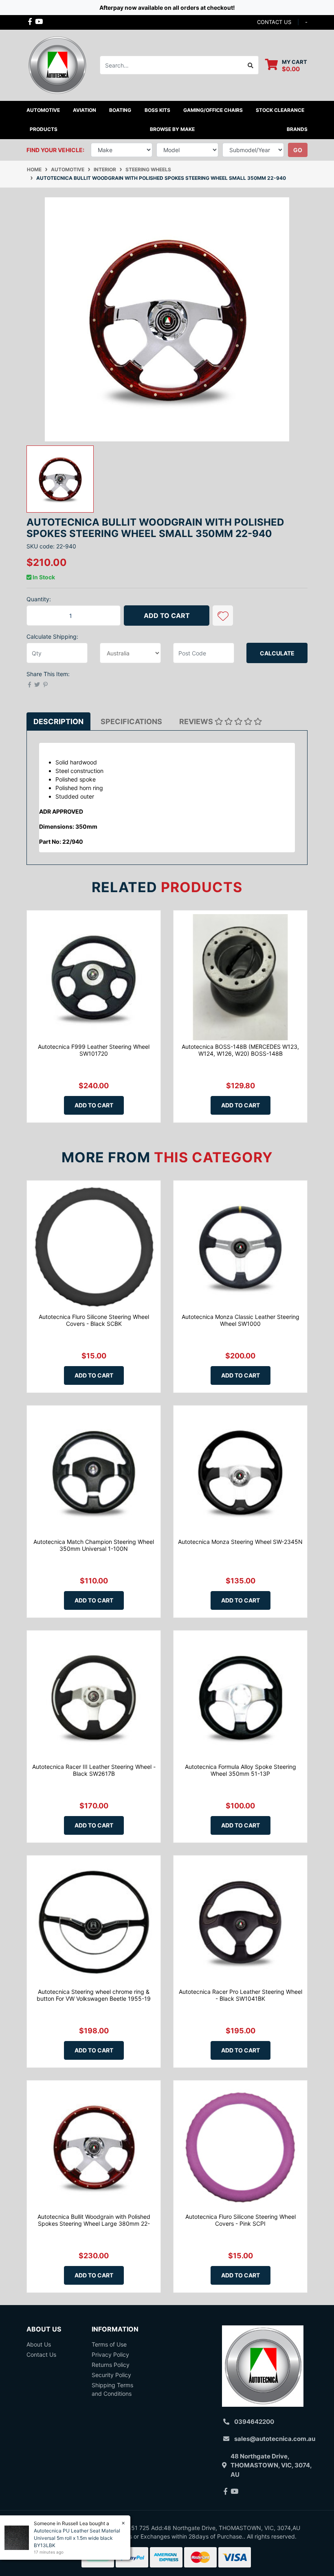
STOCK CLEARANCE (280, 110)
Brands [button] (297, 129)
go (298, 150)
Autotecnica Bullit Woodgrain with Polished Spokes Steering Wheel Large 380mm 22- (94, 2220)
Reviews (197, 721)
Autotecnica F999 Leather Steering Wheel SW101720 (94, 1050)
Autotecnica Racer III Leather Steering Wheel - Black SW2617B (94, 1770)
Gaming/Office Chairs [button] (213, 110)
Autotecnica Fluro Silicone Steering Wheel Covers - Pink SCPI (241, 2220)
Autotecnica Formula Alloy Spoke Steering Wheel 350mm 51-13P (241, 1770)
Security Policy (111, 2375)
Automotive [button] (43, 110)
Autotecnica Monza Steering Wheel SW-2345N (240, 1542)
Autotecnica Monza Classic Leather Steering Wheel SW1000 (241, 1320)
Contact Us (41, 2354)
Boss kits (157, 110)
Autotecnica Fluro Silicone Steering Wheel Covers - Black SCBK (94, 1320)
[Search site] (251, 65)
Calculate (277, 653)
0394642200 (254, 2422)
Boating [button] (120, 110)
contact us (274, 22)
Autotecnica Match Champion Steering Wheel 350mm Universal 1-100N (94, 1545)
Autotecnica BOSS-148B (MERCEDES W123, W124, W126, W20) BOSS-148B (240, 1050)
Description (58, 721)
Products (44, 129)
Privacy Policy (110, 2354)
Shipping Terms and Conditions (112, 2389)
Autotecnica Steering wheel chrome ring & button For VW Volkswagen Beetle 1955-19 (94, 1995)
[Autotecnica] (57, 64)
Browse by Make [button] (172, 129)
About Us (39, 2344)
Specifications (131, 721)
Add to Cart (167, 616)
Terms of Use (109, 2344)
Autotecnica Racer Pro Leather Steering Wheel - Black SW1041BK (241, 1995)
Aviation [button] (85, 110)
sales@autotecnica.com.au (275, 2439)
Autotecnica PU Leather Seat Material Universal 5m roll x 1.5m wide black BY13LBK (77, 2538)
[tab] (58, 721)
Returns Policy (111, 2365)
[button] (223, 616)
